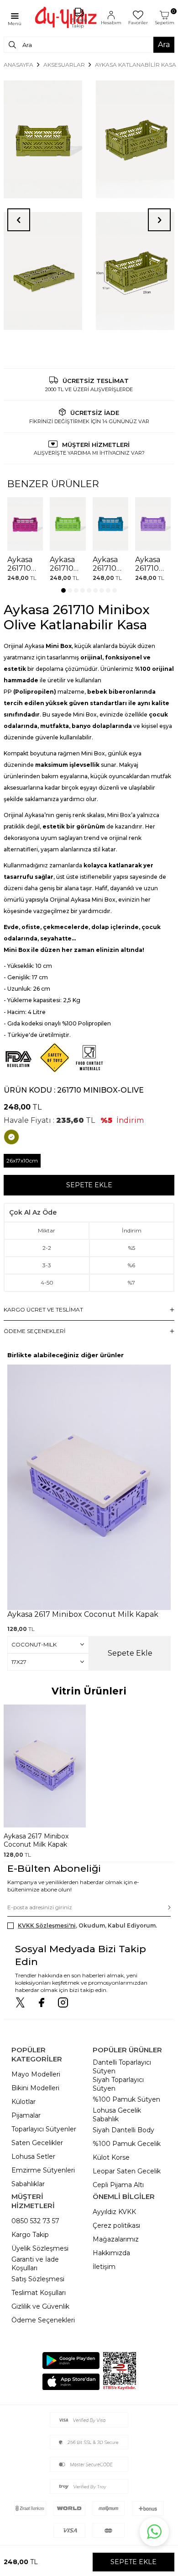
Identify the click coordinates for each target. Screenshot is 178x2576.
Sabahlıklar (28, 2184)
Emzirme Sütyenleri (43, 2170)
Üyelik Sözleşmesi (40, 2248)
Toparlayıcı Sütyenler (44, 2129)
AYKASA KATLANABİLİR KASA (136, 65)
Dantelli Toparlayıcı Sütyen (122, 2067)
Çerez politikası (116, 2225)
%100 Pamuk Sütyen (126, 2099)
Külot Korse (111, 2157)
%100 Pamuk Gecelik (127, 2144)
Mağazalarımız (116, 2239)
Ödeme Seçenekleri (43, 2320)
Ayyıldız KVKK (114, 2212)
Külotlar (24, 2102)
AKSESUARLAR (64, 65)
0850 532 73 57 (35, 2221)
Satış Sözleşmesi (38, 2279)
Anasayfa (18, 65)
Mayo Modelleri (36, 2074)
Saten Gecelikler (37, 2143)
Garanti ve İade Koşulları (35, 2264)
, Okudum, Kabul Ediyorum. (87, 1925)
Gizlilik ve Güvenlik (40, 2306)
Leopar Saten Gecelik (127, 2171)
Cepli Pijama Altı (118, 2185)
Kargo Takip (30, 2235)
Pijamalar (26, 2115)
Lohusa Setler (33, 2156)
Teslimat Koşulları (39, 2293)
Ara (164, 45)
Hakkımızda (111, 2253)
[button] (63, 590)
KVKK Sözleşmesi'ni (47, 1925)
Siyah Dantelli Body (123, 2130)
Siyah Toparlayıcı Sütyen (118, 2084)
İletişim (104, 2267)
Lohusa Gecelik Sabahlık (117, 2115)
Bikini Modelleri (35, 2088)
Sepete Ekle (89, 1185)
